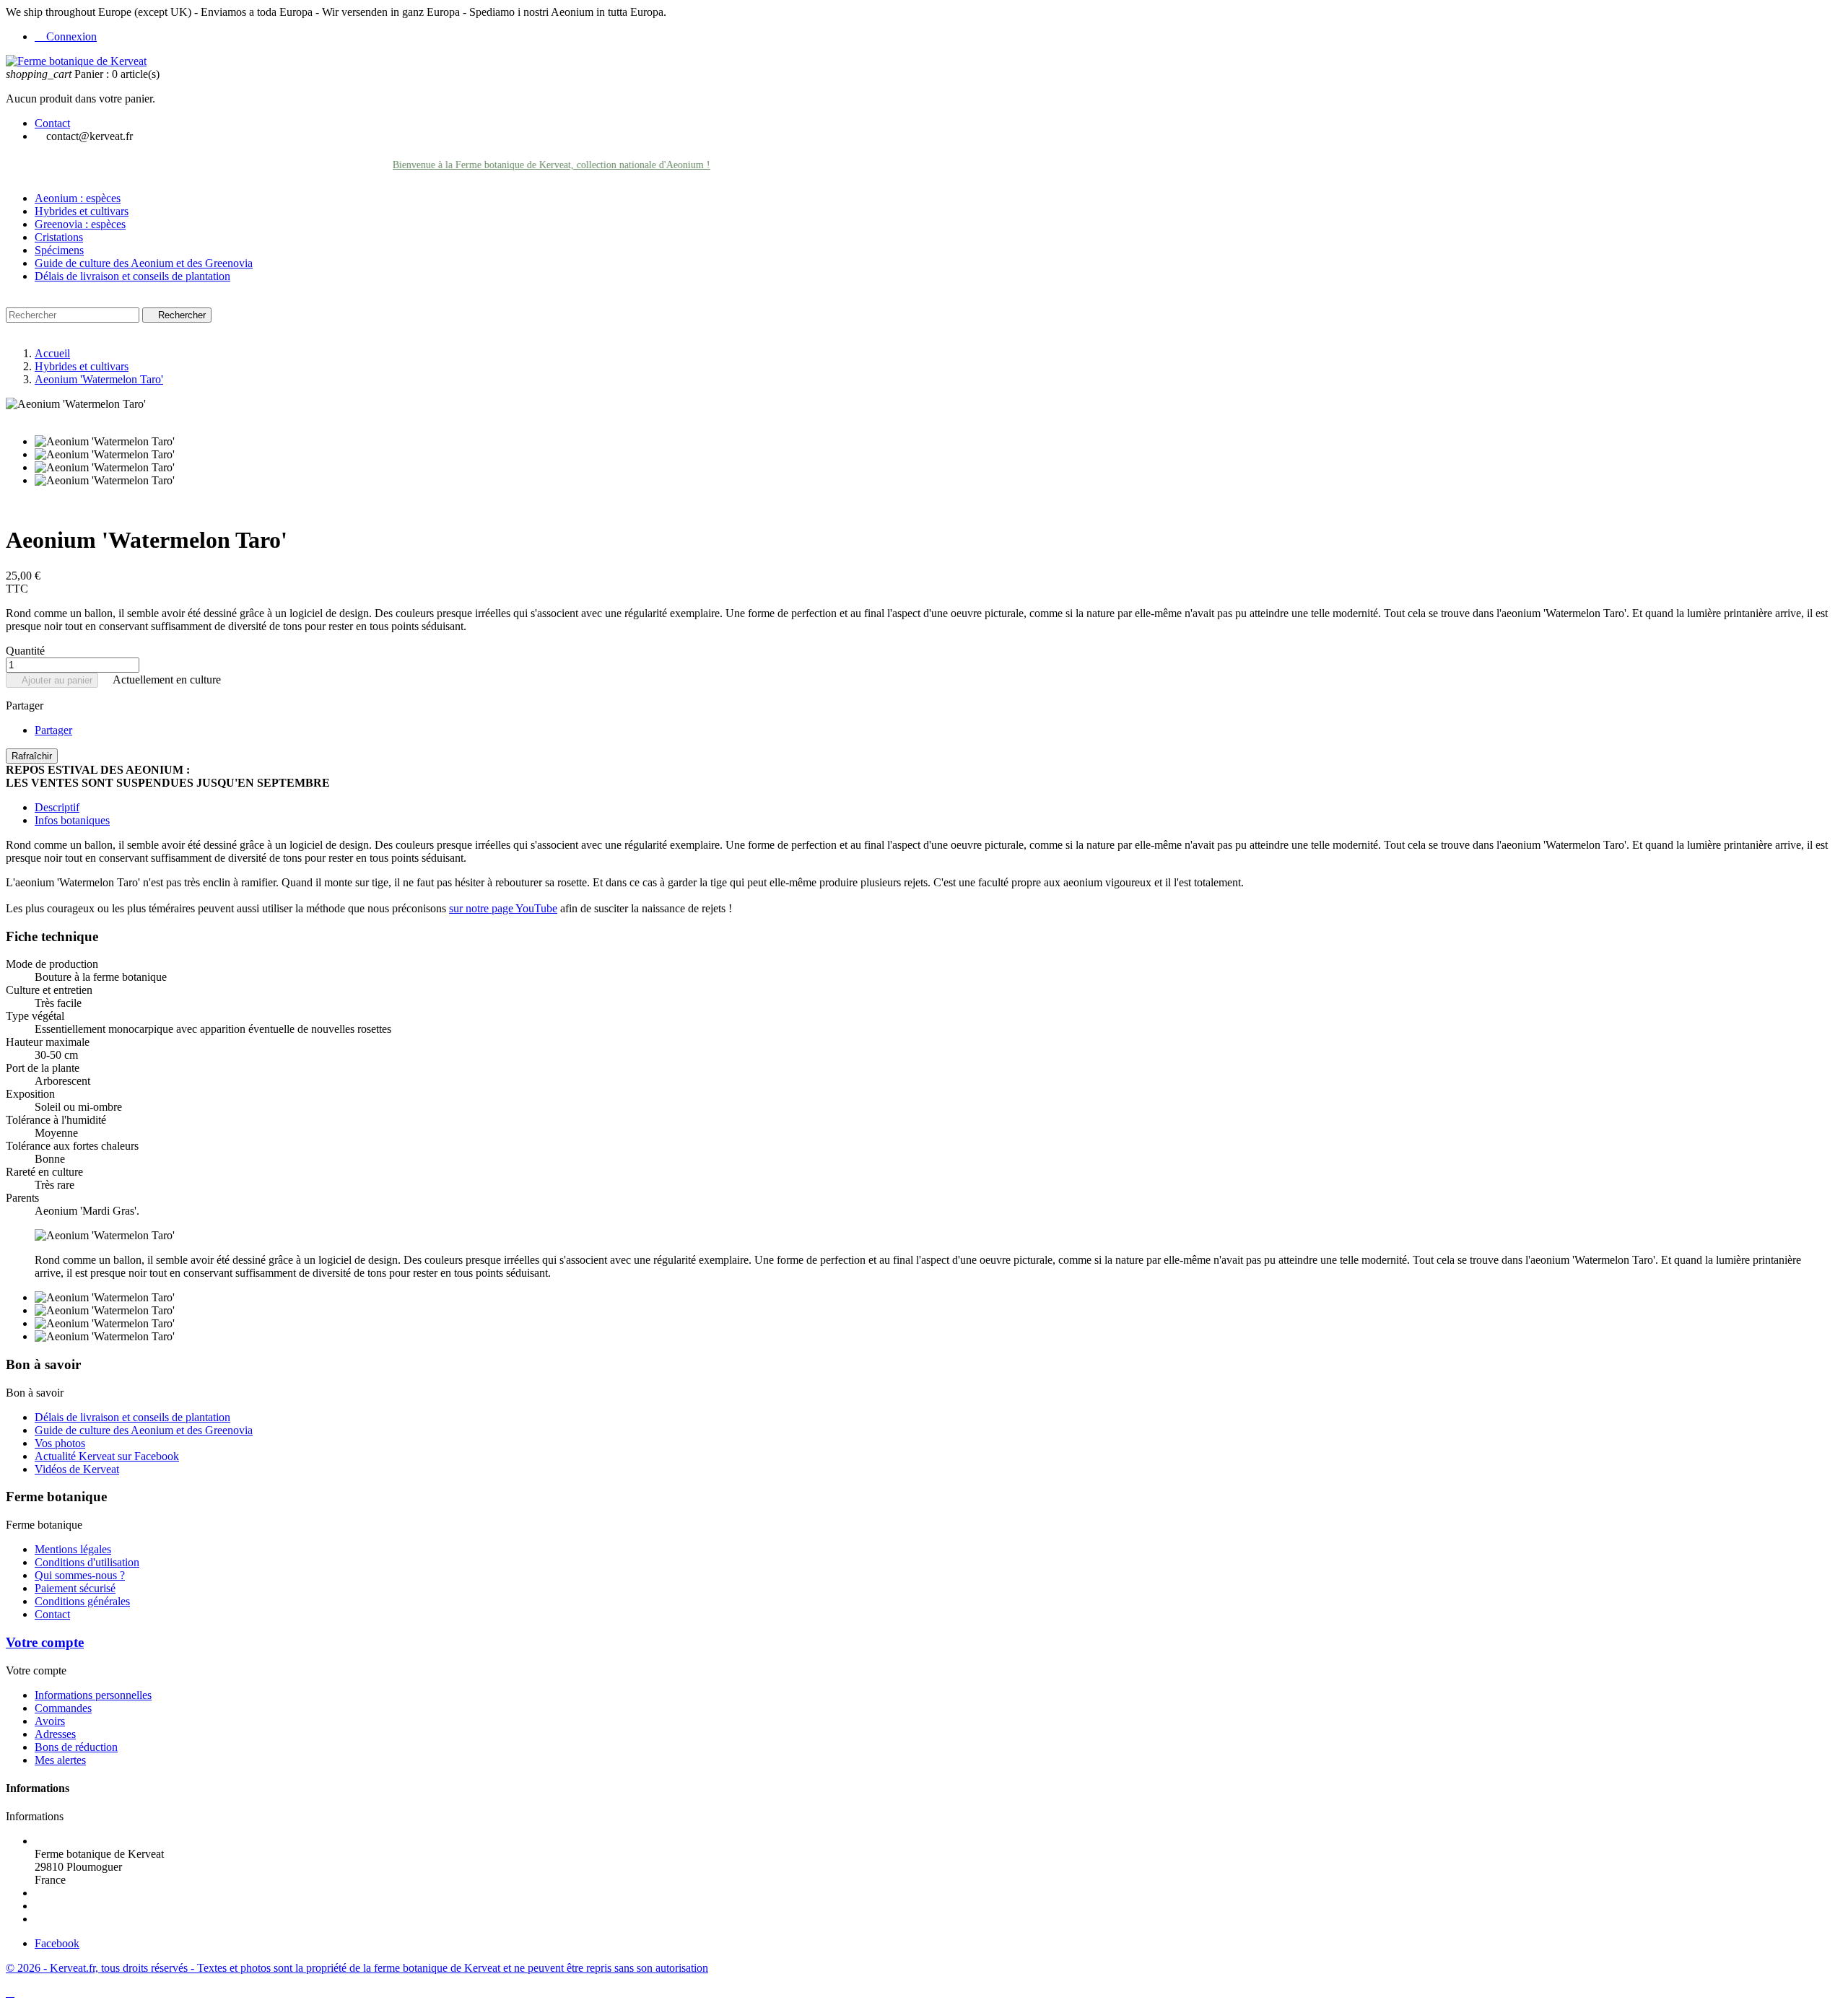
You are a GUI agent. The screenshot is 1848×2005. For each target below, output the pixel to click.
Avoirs (50, 1721)
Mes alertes (60, 1760)
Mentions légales (73, 1549)
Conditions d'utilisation (87, 1562)
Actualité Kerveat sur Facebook (107, 1456)
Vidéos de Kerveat (77, 1469)
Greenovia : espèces (80, 224)
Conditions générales (82, 1601)
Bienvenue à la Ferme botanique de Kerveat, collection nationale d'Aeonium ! (518, 165)
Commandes (63, 1708)
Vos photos (60, 1443)
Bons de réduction (76, 1747)
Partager (53, 730)
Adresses (55, 1734)
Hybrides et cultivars (82, 211)
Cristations (59, 237)
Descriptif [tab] (57, 807)
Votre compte (45, 1642)
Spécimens (59, 250)
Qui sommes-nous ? (80, 1575)
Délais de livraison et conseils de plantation (132, 276)
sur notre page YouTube (503, 908)
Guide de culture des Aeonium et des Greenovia (144, 263)
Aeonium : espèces (78, 198)
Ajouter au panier (52, 680)
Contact (52, 123)
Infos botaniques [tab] (72, 820)
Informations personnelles (93, 1695)
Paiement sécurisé (75, 1588)
